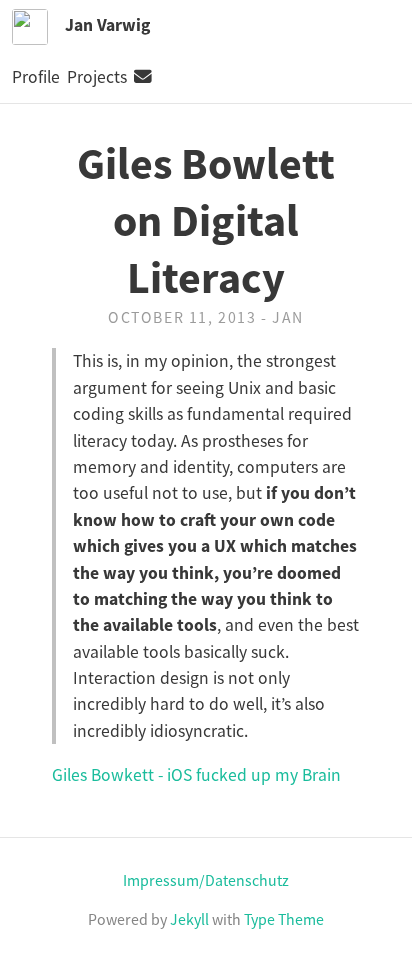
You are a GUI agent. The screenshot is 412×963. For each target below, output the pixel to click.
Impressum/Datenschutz (206, 880)
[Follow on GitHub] (166, 77)
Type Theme (284, 919)
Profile (36, 77)
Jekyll (189, 919)
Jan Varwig (107, 25)
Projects (97, 77)
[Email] (143, 77)
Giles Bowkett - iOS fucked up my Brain (196, 775)
